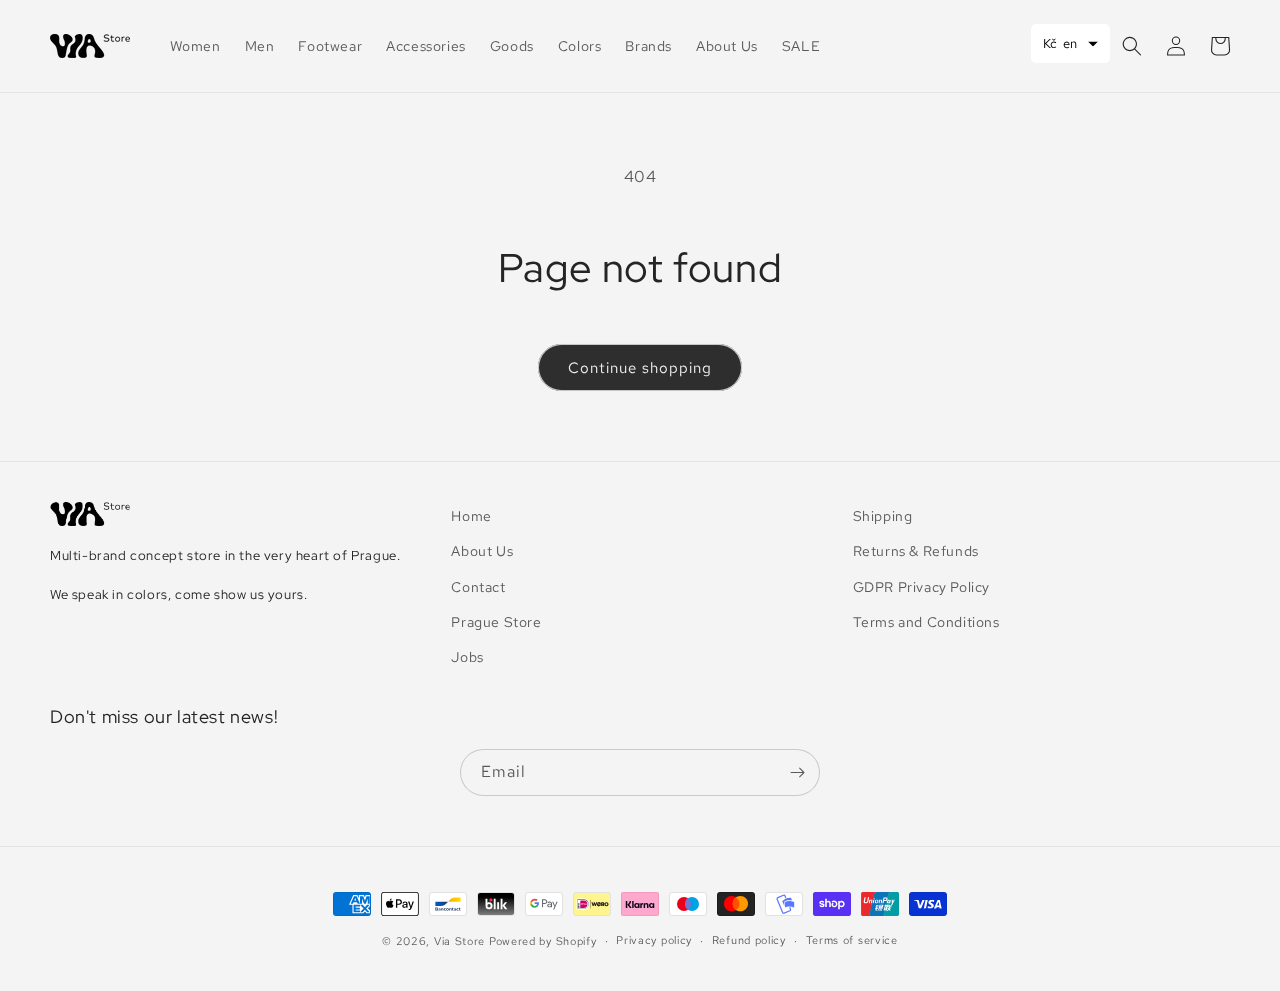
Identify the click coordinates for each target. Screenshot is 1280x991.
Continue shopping (640, 368)
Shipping (883, 516)
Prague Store (496, 622)
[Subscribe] (797, 772)
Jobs (467, 657)
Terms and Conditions (926, 622)
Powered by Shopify (543, 941)
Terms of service (852, 940)
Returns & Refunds (916, 551)
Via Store (459, 941)
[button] (1132, 46)
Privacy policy (654, 940)
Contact (478, 587)
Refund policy (749, 940)
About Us (482, 551)
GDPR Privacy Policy (921, 587)
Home (471, 516)
